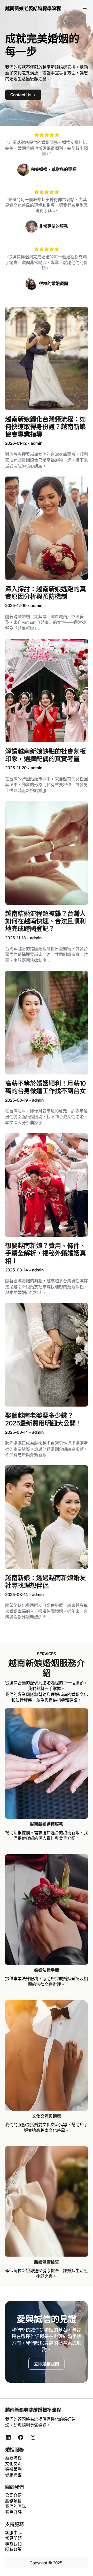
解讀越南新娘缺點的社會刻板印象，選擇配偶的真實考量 (45, 755)
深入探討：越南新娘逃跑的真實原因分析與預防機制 (45, 593)
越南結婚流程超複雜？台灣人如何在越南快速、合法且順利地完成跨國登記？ (45, 921)
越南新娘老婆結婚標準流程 (33, 8)
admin (37, 443)
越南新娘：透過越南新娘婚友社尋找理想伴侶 (45, 1582)
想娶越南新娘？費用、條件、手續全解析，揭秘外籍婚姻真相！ (45, 1253)
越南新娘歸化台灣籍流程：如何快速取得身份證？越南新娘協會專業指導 (45, 427)
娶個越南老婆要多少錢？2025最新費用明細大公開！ (44, 1419)
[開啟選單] (85, 9)
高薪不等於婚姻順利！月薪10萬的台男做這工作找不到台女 (45, 1087)
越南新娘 (51, 67)
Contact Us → (23, 95)
